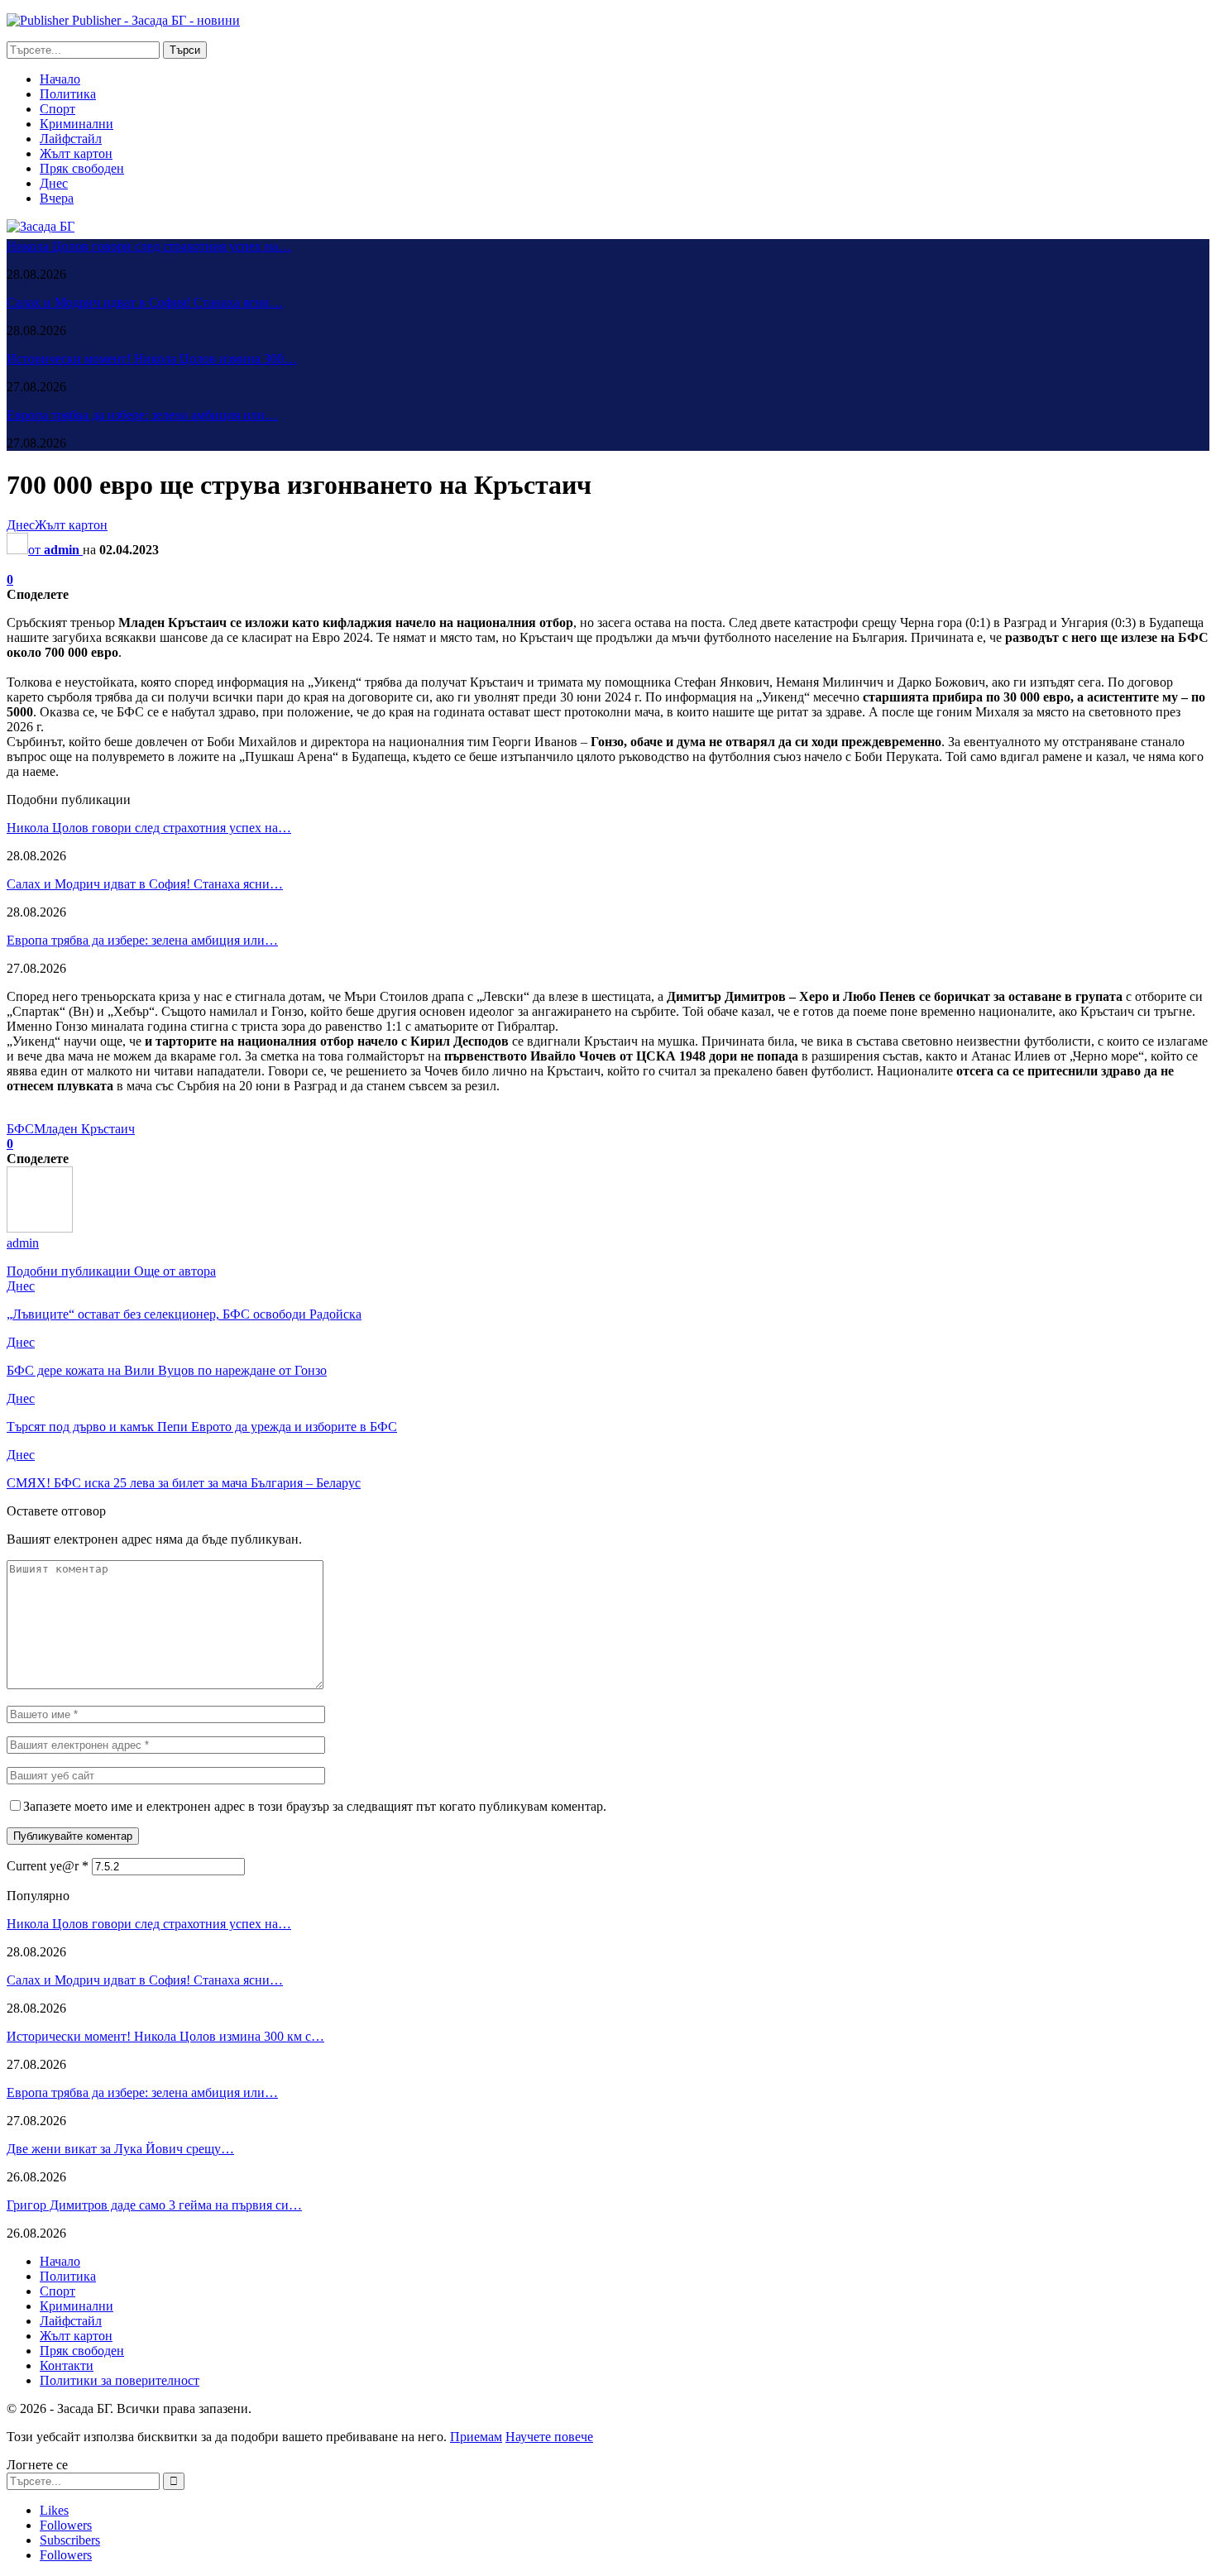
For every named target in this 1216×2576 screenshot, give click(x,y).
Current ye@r (48, 1866)
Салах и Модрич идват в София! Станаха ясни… (145, 302)
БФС (20, 1129)
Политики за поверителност (120, 2380)
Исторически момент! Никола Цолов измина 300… (152, 359)
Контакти (67, 2365)
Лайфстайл (71, 139)
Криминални (77, 124)
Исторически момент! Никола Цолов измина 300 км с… (165, 2036)
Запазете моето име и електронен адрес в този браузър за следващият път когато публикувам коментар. (315, 1806)
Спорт (57, 109)
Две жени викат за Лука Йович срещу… (120, 2149)
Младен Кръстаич (84, 1129)
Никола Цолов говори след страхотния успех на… (149, 246)
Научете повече (549, 2437)
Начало (60, 79)
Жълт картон (76, 153)
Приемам (476, 2437)
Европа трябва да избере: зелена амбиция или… (142, 415)
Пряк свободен (82, 168)
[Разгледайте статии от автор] (40, 1228)
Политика (68, 94)
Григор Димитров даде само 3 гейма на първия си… (154, 2205)
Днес (54, 183)
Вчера (57, 198)
